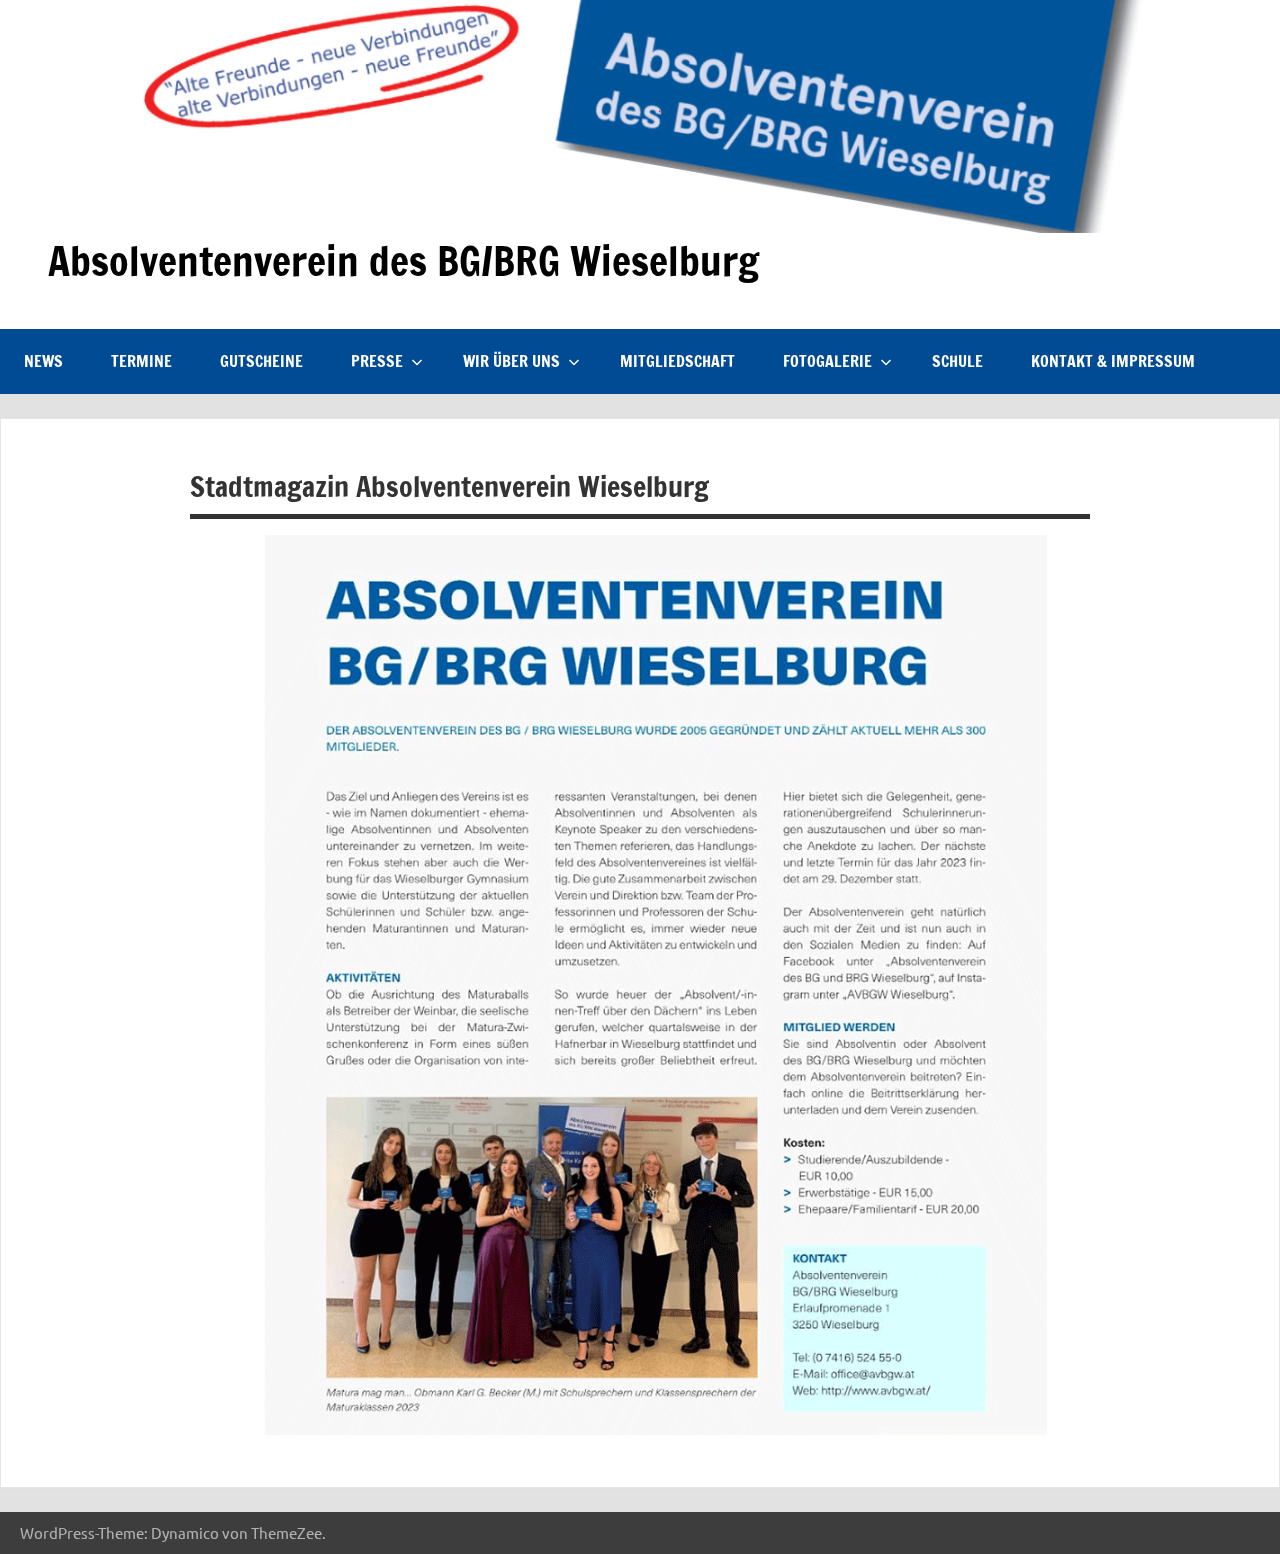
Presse (377, 361)
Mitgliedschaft (677, 361)
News (43, 361)
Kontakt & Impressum (1113, 361)
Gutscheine (261, 361)
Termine (141, 361)
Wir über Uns (511, 361)
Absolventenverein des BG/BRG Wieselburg (403, 260)
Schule (957, 361)
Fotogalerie (827, 361)
